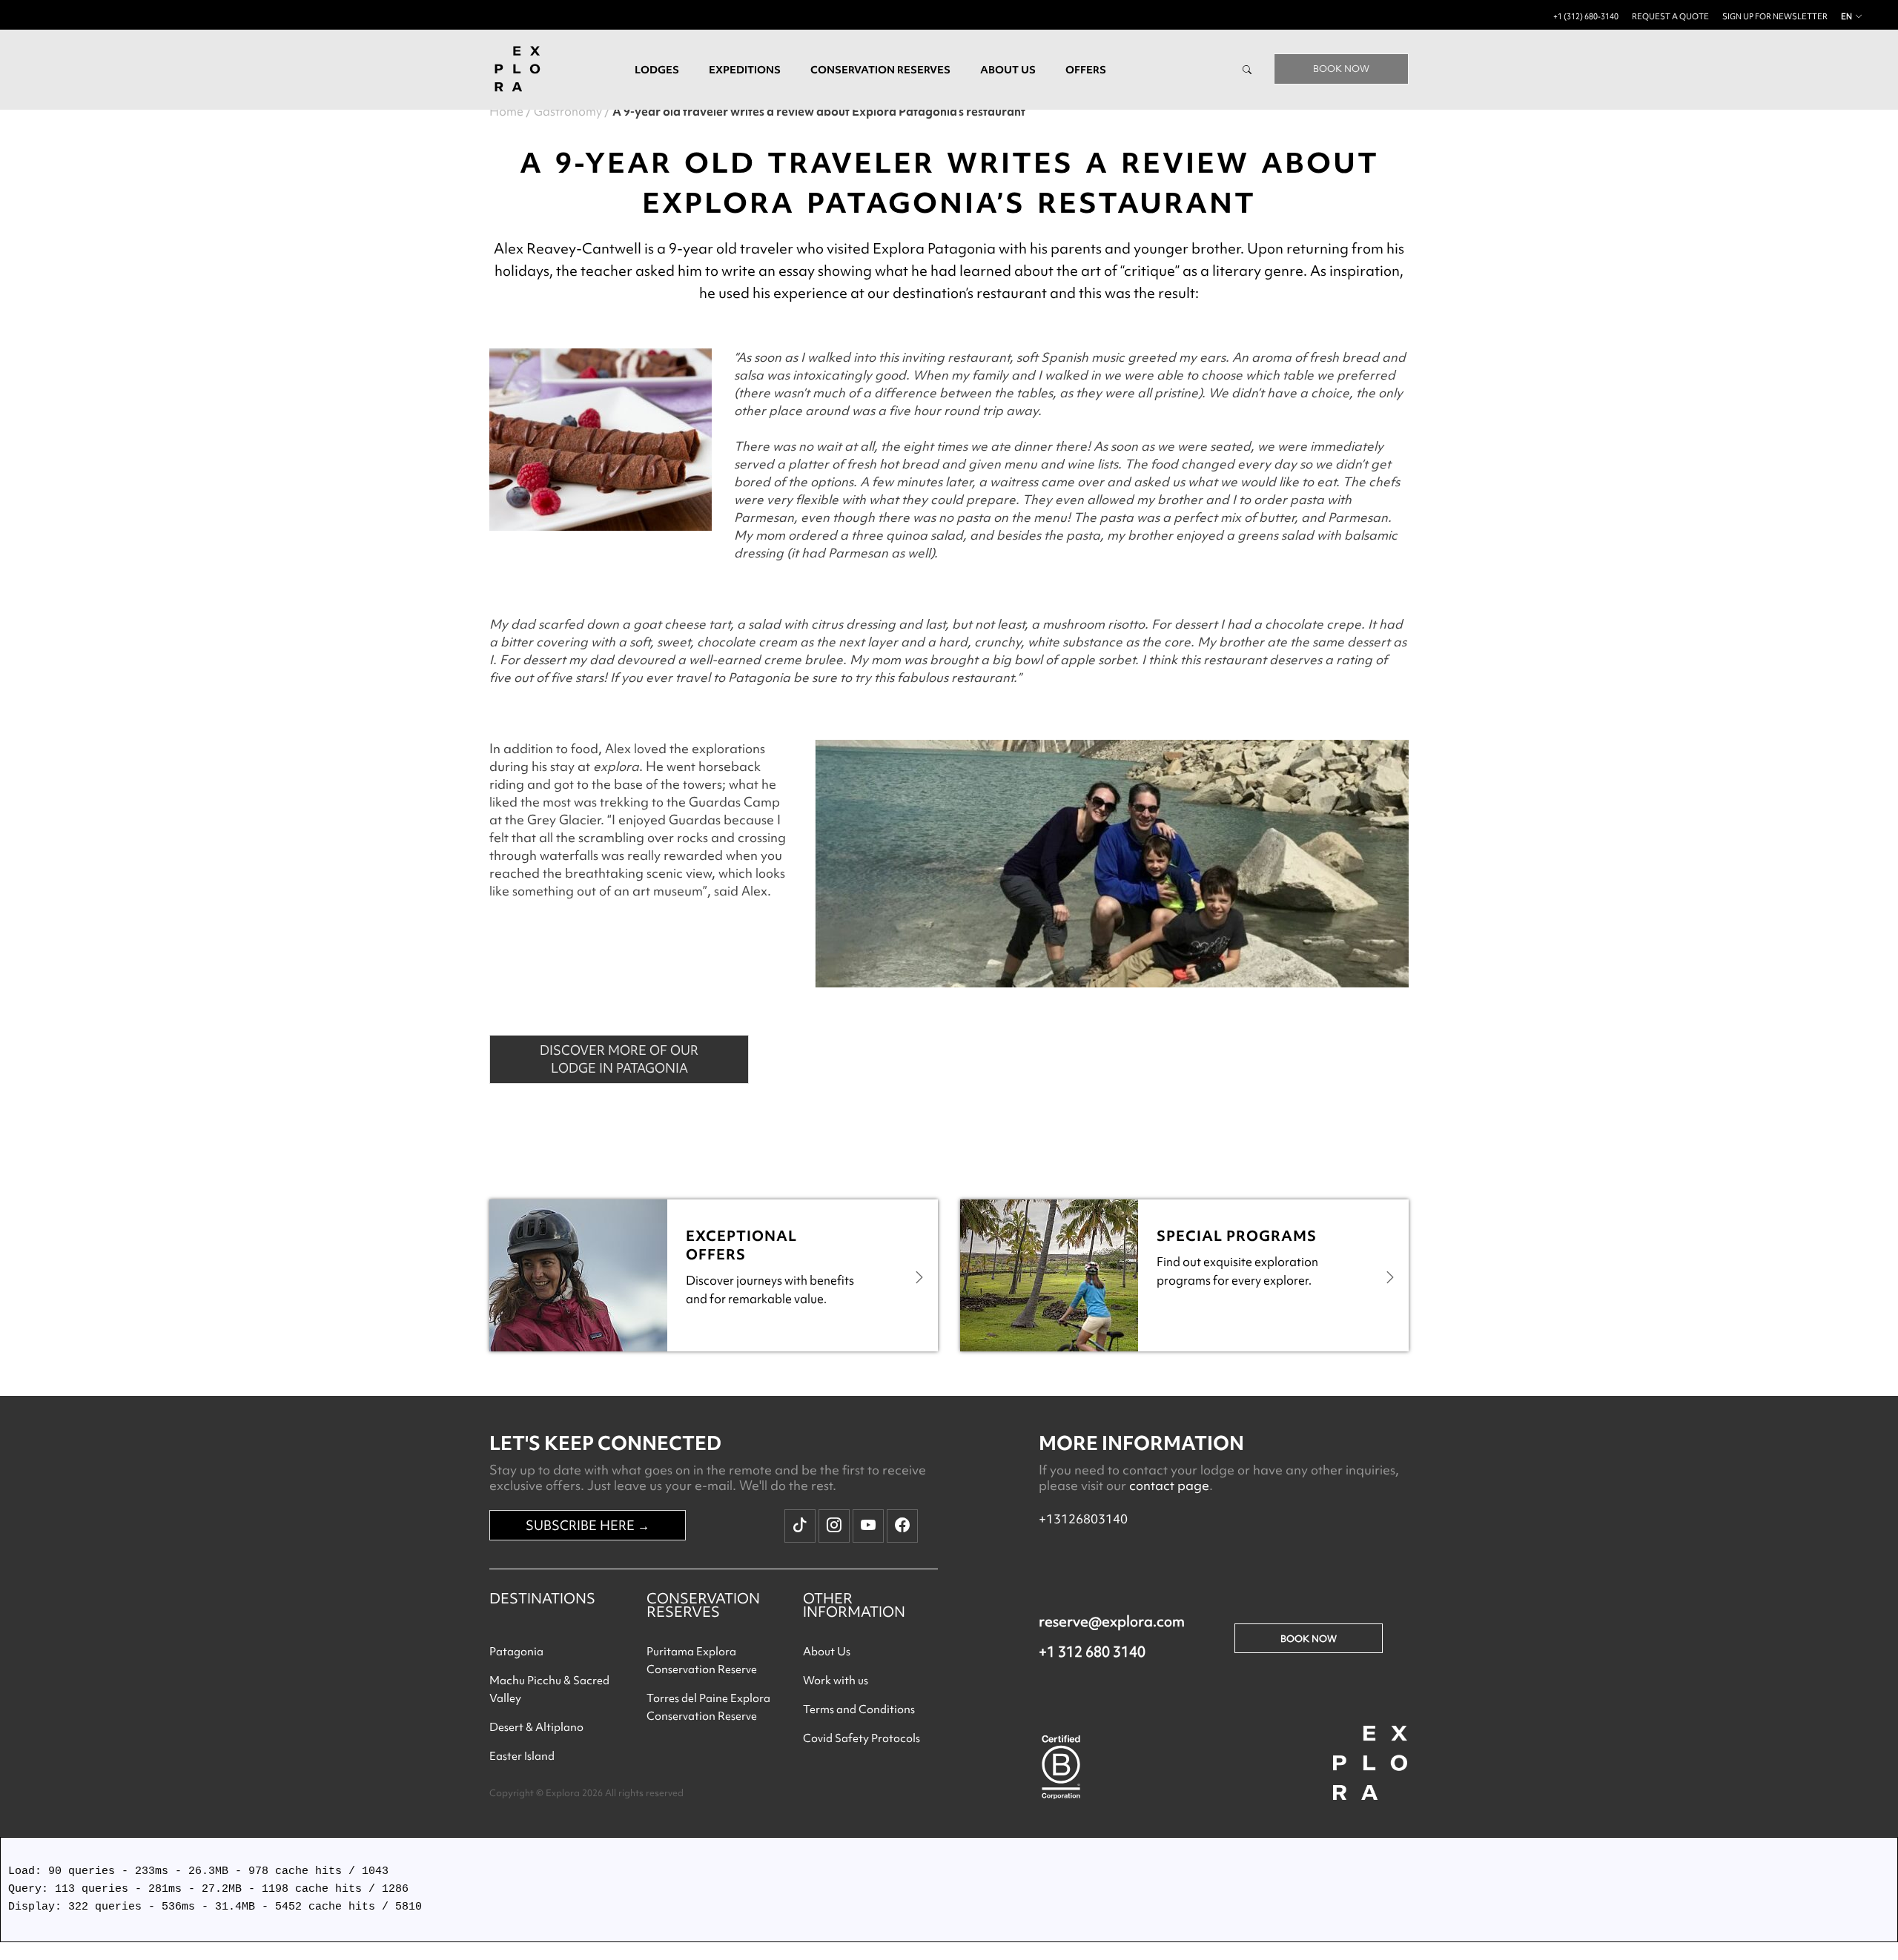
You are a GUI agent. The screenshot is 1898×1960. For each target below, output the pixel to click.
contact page (1169, 1485)
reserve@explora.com (1112, 1621)
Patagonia (516, 1652)
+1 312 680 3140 (1092, 1652)
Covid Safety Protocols (862, 1738)
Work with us (836, 1681)
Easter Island (522, 1756)
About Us (827, 1652)
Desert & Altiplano (536, 1727)
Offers (1086, 70)
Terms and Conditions (859, 1709)
